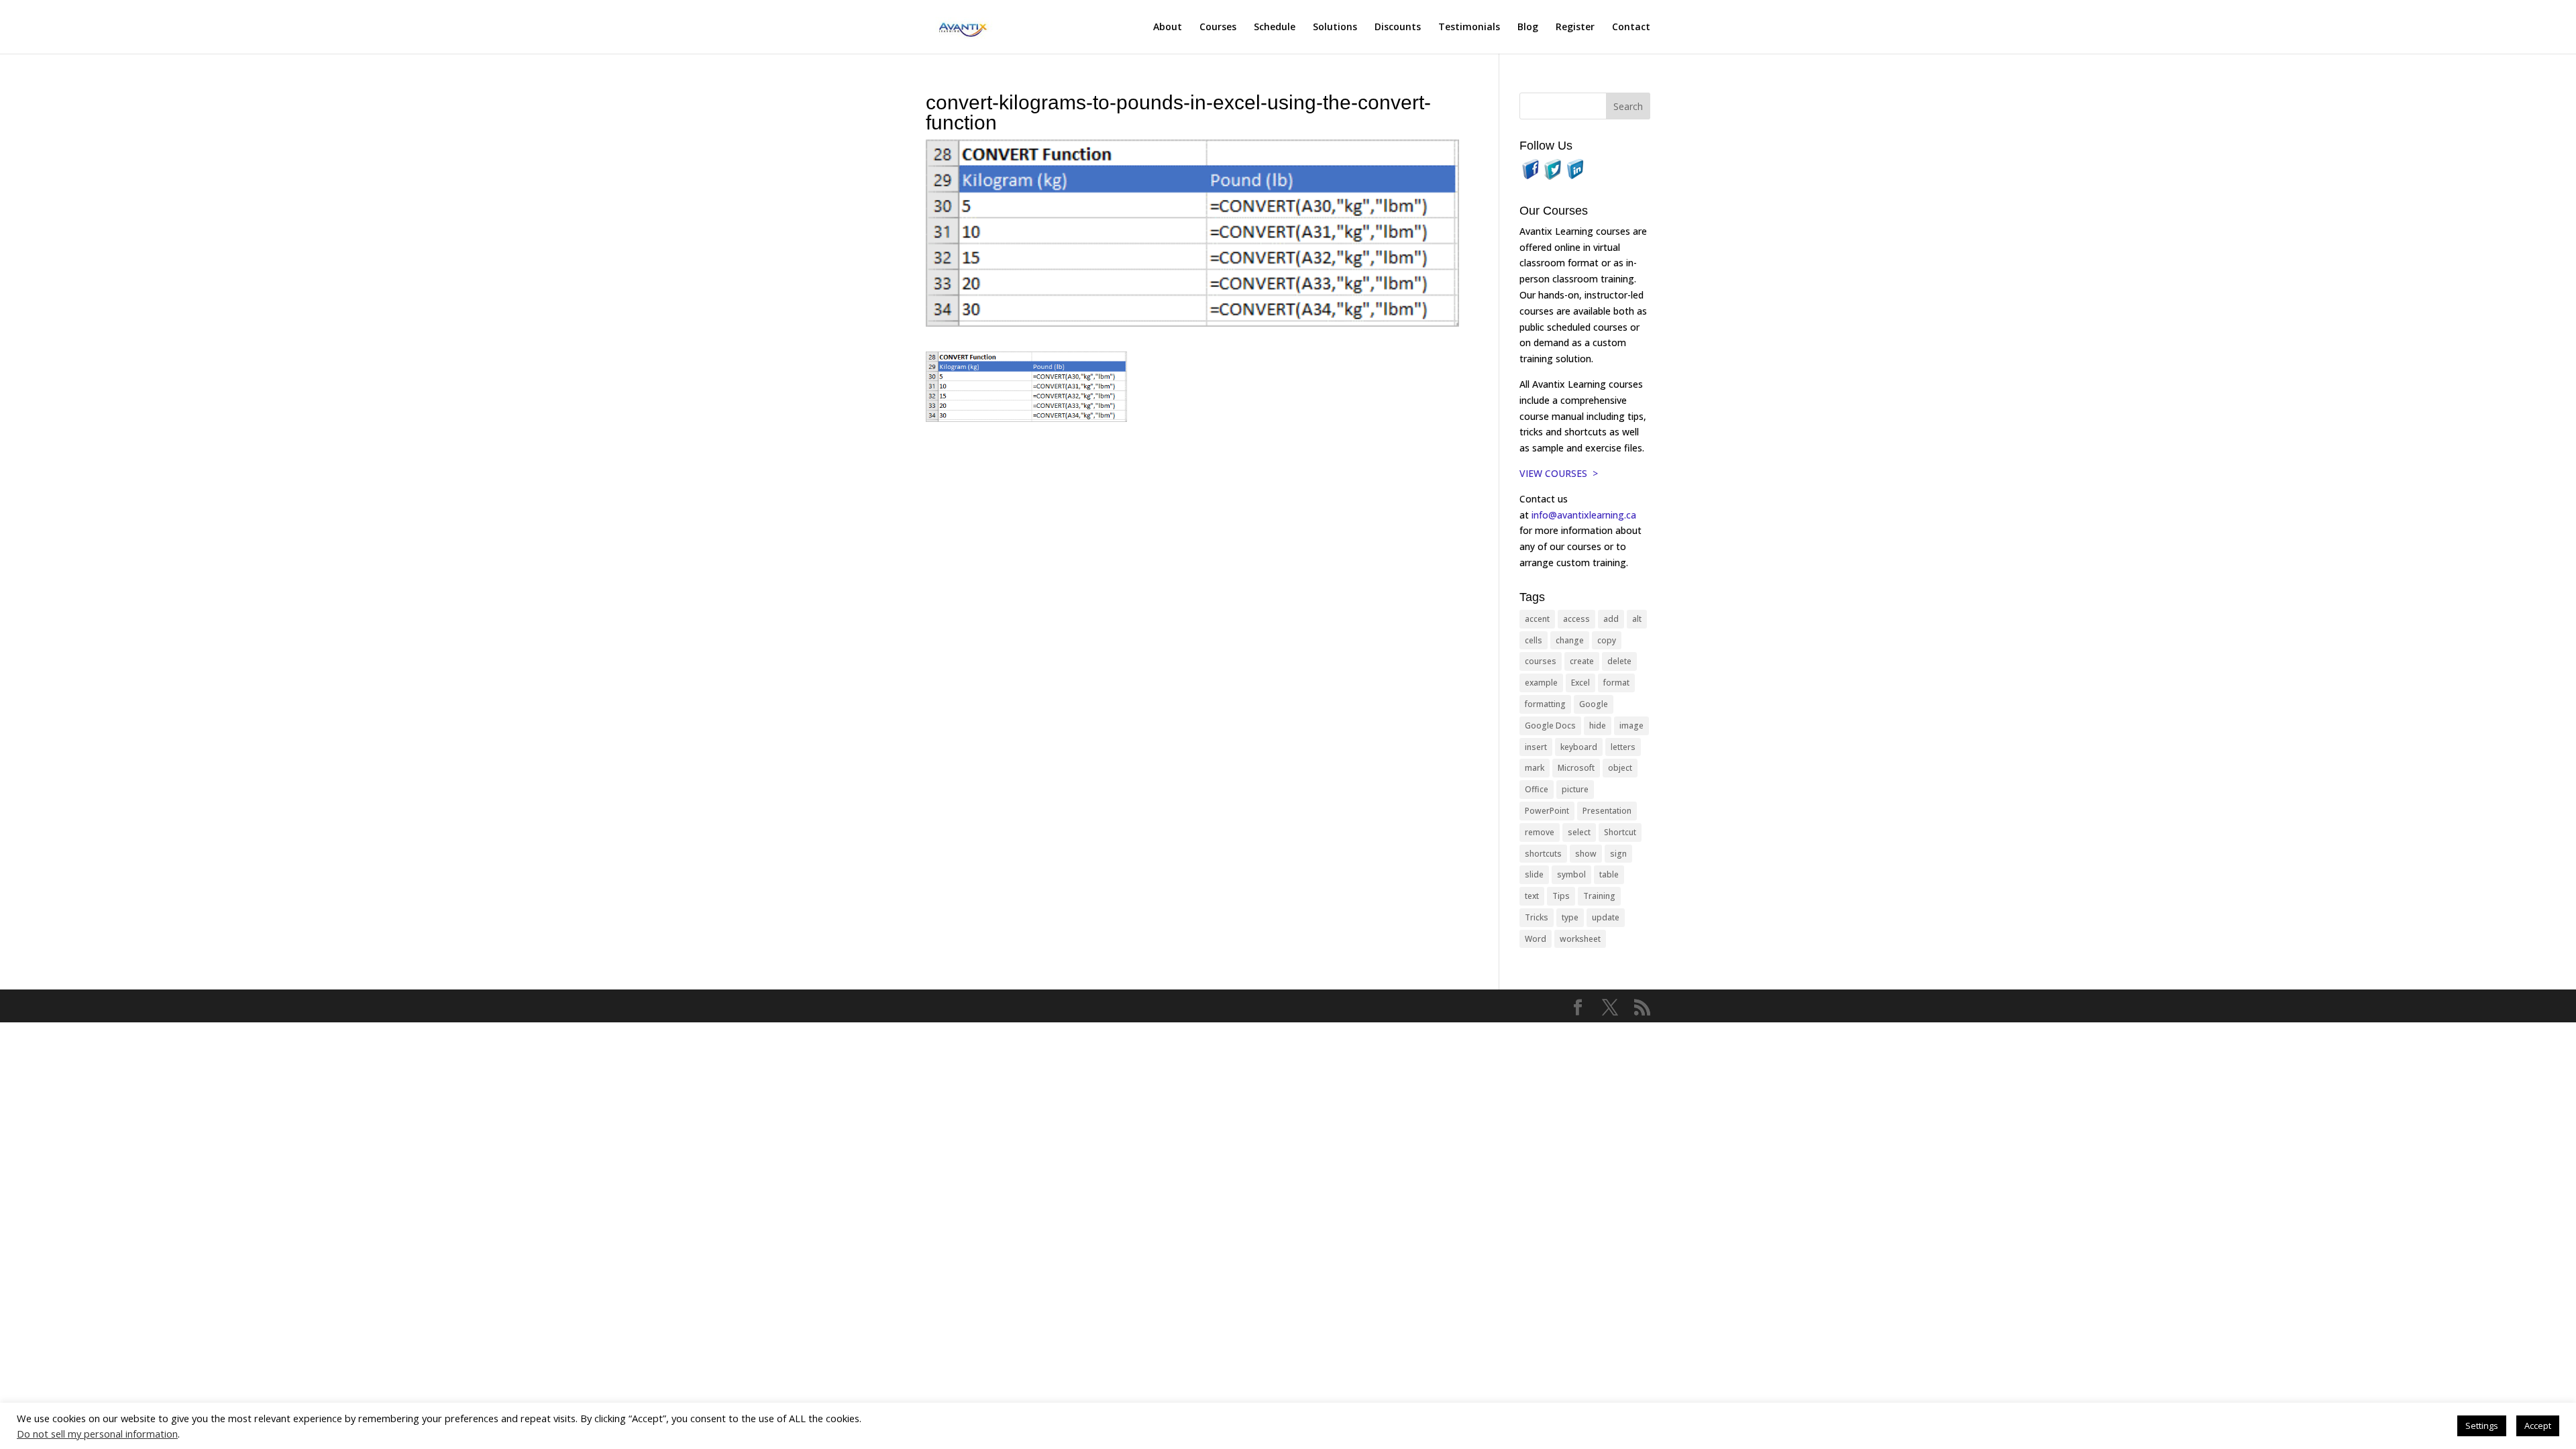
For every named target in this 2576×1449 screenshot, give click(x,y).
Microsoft (1576, 768)
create (1582, 661)
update (1606, 917)
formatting (1545, 704)
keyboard (1579, 747)
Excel (1580, 683)
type (1570, 917)
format (1616, 683)
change (1570, 640)
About (1168, 28)
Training (1599, 896)
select (1579, 832)
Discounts (1398, 28)
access (1576, 619)
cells (1534, 640)
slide (1534, 874)
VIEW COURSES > (1559, 473)
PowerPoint (1547, 811)
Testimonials (1469, 28)
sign (1618, 854)
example (1541, 683)
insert (1536, 747)
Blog (1528, 28)
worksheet (1580, 939)
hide (1598, 726)
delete (1619, 661)
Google (1594, 704)
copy (1607, 640)
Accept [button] (2538, 1426)
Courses (1218, 28)
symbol (1571, 874)
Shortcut (1620, 832)
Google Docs (1550, 726)
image (1631, 726)
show (1586, 854)
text (1532, 896)
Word (1536, 939)
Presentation (1607, 811)
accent (1537, 619)
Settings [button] (2482, 1426)
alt (1637, 619)
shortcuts (1543, 854)
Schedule (1275, 28)
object (1620, 768)
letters (1623, 747)
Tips (1561, 896)
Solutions (1335, 28)
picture (1575, 789)
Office (1537, 789)
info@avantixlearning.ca (1585, 515)
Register (1575, 28)
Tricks (1537, 917)
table (1609, 874)
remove (1540, 832)
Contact (1631, 28)
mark (1535, 768)
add (1611, 619)
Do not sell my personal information (97, 1434)
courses (1541, 661)
